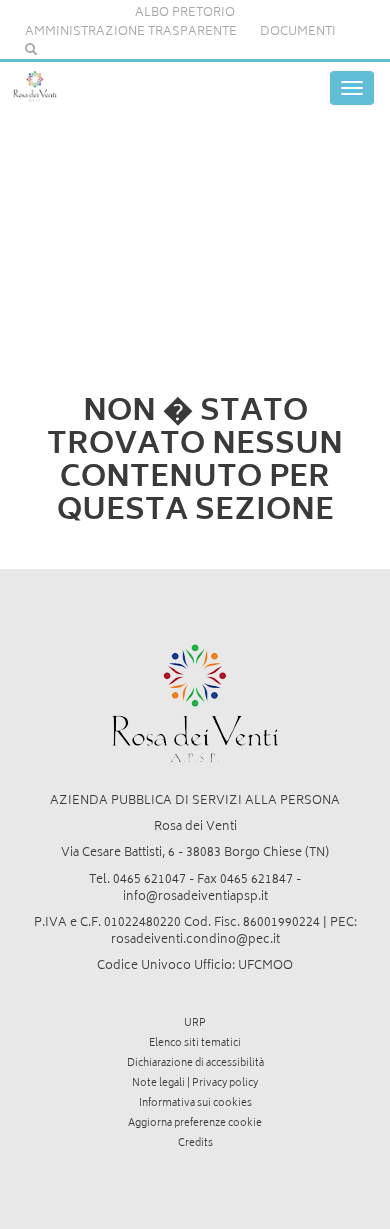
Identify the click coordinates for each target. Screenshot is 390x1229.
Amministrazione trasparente (131, 32)
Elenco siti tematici (195, 1044)
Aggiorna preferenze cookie (195, 1124)
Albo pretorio (185, 13)
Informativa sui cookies (195, 1104)
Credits (195, 1144)
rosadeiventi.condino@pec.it (195, 940)
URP (195, 1024)
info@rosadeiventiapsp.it (195, 897)
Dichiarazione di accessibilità (195, 1064)
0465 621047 (149, 880)
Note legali (158, 1084)
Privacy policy (225, 1084)
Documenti (298, 32)
